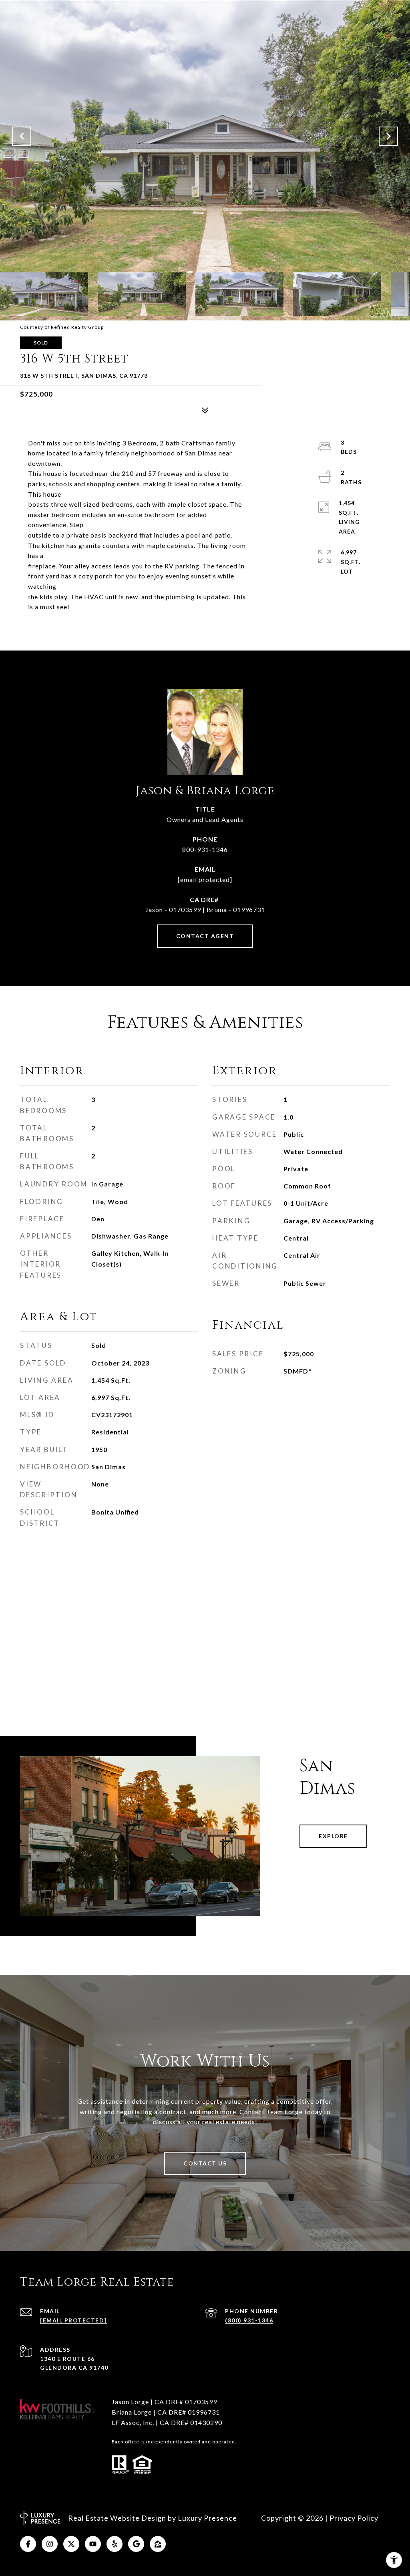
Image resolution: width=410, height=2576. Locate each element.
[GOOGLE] (136, 2544)
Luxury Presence (207, 2518)
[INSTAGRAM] (50, 2544)
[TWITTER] (71, 2544)
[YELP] (115, 2544)
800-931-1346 (205, 849)
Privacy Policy (354, 2518)
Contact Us (205, 2163)
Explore (333, 1836)
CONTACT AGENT (205, 936)
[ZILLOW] (158, 2544)
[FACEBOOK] (28, 2544)
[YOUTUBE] (93, 2544)
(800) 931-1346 (249, 2320)
